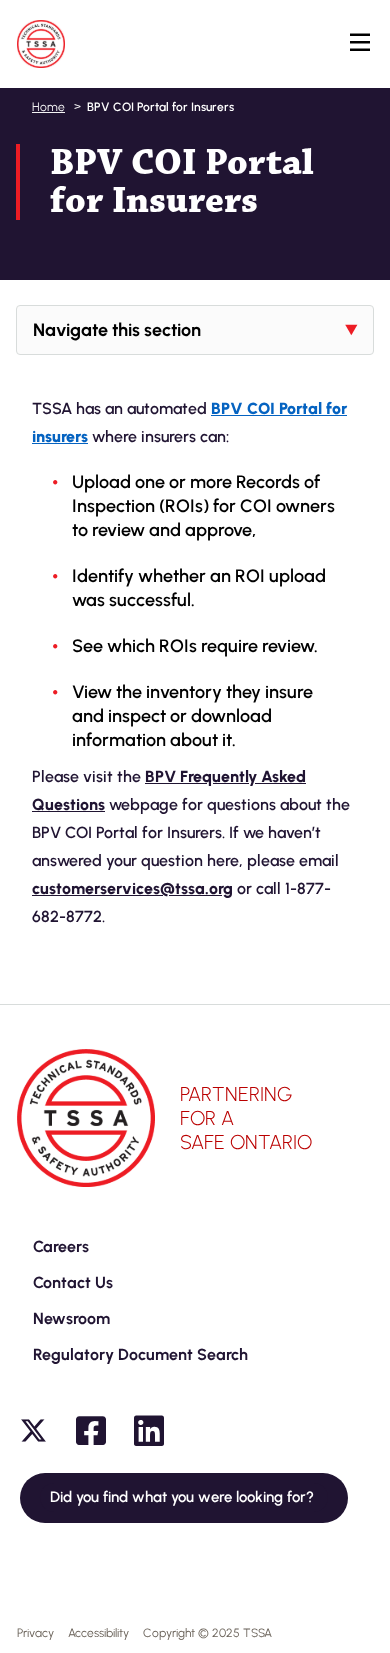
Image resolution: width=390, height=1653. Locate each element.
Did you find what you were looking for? (184, 1497)
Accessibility (98, 1633)
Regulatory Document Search (140, 1354)
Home (48, 107)
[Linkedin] (149, 1431)
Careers (61, 1246)
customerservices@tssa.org (132, 888)
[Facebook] (91, 1431)
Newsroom (71, 1318)
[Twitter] (33, 1431)
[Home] (41, 44)
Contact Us (73, 1282)
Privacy (35, 1633)
